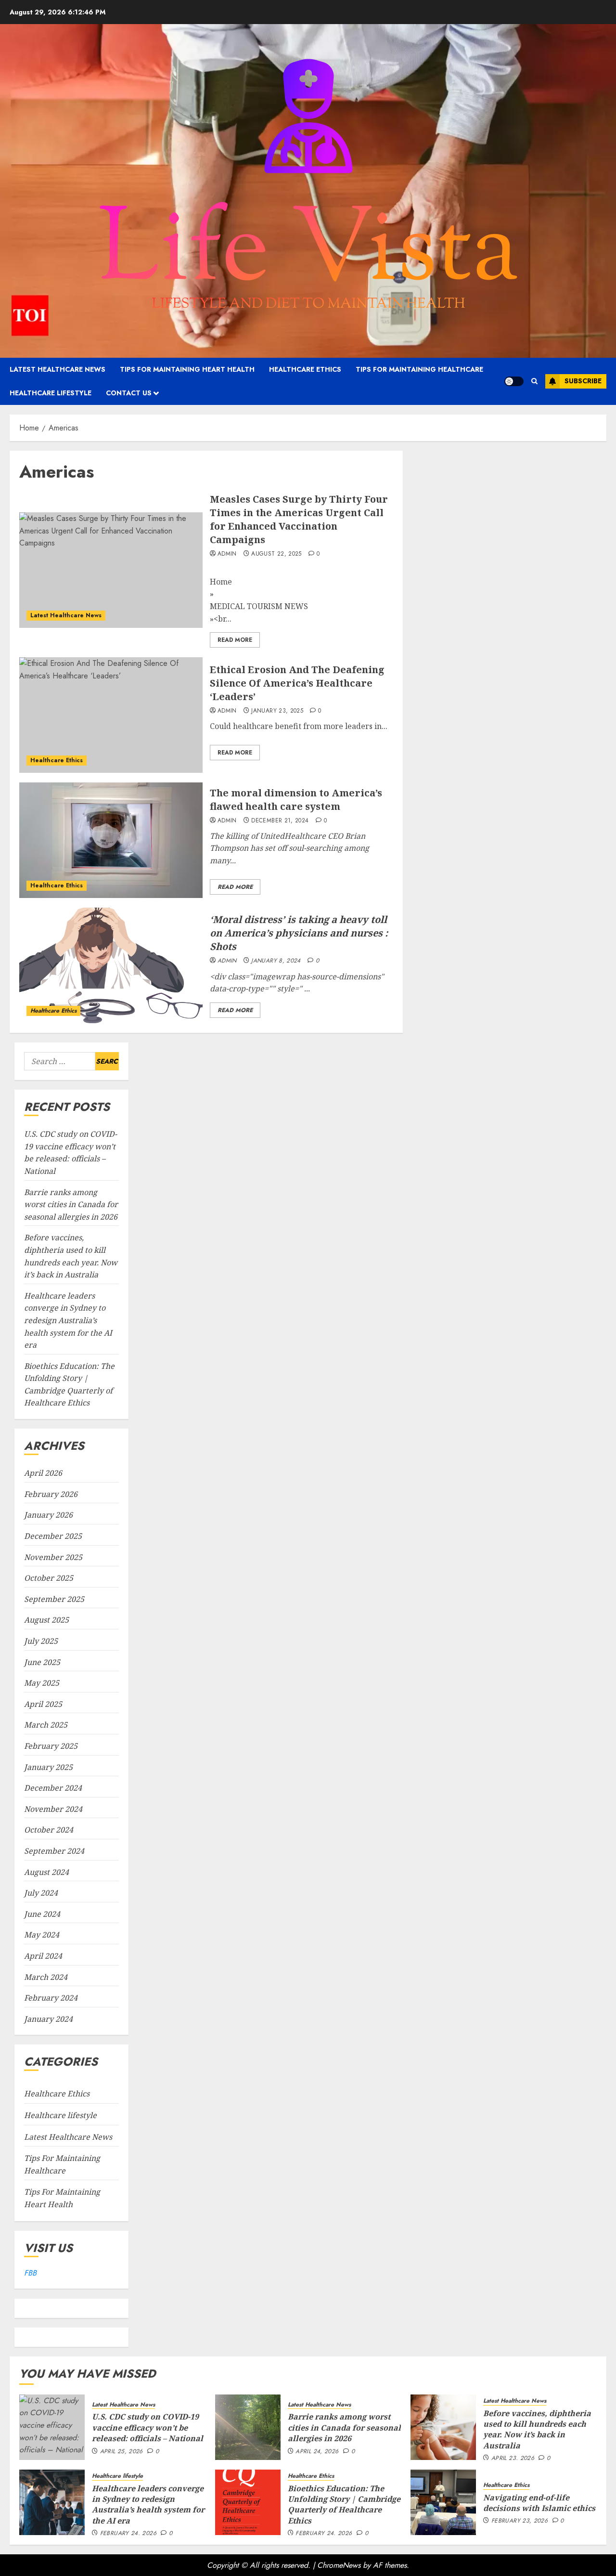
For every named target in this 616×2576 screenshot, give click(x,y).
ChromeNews (339, 2565)
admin (227, 554)
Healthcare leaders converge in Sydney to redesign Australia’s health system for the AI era (68, 1320)
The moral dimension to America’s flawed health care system (296, 800)
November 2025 (53, 1557)
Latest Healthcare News (58, 369)
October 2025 (49, 1578)
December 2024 (53, 1788)
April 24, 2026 (317, 2452)
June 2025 (42, 1662)
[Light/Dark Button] (514, 381)
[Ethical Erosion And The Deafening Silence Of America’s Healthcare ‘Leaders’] (111, 715)
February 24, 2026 (128, 2534)
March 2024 (46, 1977)
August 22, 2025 (276, 554)
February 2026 (51, 1494)
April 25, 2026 (122, 2452)
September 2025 (54, 1599)
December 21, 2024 (280, 821)
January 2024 (48, 2019)
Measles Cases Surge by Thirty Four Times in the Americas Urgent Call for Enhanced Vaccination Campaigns (299, 519)
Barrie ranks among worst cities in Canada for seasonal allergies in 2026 (71, 1204)
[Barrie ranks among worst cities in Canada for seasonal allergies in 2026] (248, 2427)
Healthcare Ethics (305, 369)
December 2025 (53, 1536)
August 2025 (46, 1620)
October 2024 (49, 1830)
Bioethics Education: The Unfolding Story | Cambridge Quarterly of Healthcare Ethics (344, 2504)
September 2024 (54, 1851)
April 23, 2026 (513, 2459)
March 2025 (46, 1725)
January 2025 (48, 1767)
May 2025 (42, 1683)
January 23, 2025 (277, 711)
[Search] (534, 381)
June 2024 (42, 1914)
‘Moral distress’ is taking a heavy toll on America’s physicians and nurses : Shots (299, 933)
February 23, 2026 (520, 2521)
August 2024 (46, 1872)
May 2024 (42, 1935)
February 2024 (51, 1998)
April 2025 (43, 1704)
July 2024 (41, 1893)
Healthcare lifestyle (51, 393)
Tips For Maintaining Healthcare (419, 369)
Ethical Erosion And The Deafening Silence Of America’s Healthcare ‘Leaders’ (297, 683)
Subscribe (583, 381)
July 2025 (41, 1641)
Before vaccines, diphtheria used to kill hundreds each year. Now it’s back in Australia (537, 2429)
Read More (235, 640)
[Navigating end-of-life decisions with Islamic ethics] (443, 2502)
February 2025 (51, 1746)
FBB (30, 2273)
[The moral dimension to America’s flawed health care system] (111, 840)
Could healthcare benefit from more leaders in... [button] (299, 726)
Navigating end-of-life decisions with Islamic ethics (539, 2503)
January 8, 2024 (276, 961)
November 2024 (53, 1809)
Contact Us (129, 393)
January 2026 (48, 1515)
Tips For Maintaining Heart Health (187, 369)
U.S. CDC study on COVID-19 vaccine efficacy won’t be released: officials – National (148, 2427)
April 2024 (43, 1956)
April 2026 (43, 1473)
